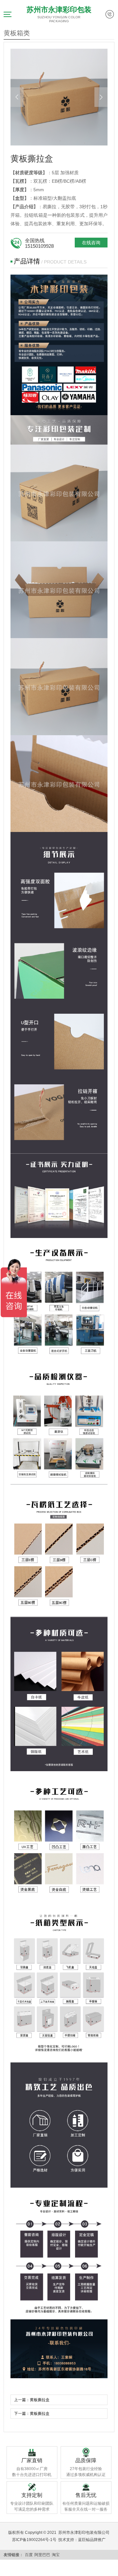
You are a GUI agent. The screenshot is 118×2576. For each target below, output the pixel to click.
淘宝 (56, 2555)
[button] (17, 97)
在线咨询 (91, 243)
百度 (29, 2555)
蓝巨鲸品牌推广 (92, 2540)
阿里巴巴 (42, 2555)
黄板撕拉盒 (40, 2400)
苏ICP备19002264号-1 (32, 2540)
